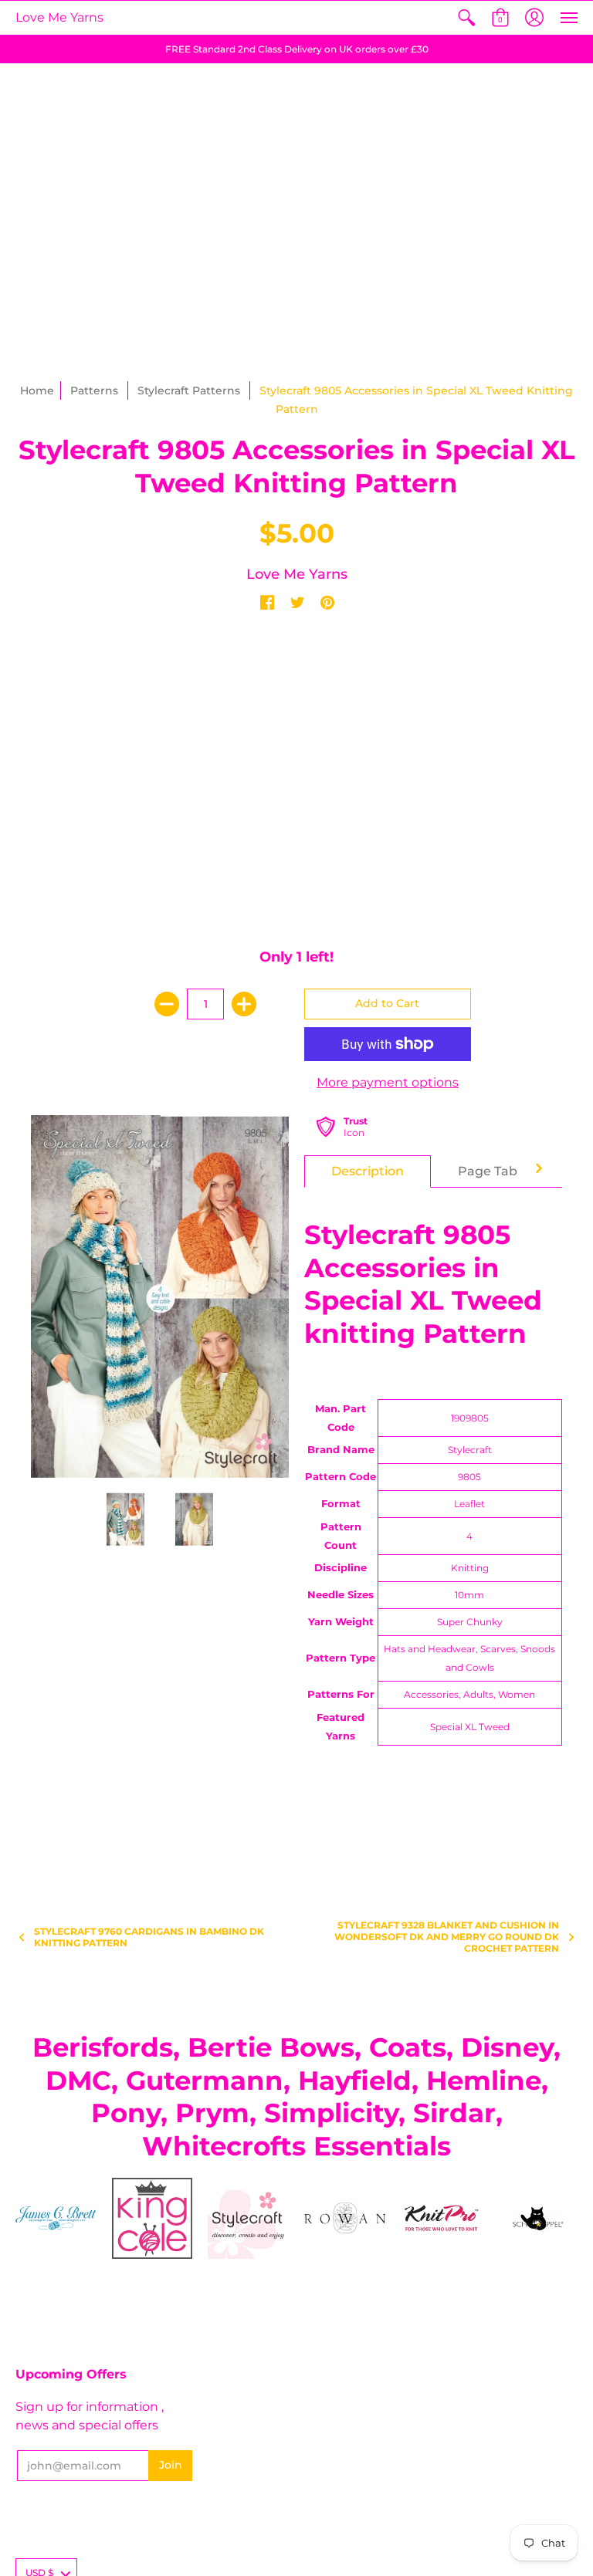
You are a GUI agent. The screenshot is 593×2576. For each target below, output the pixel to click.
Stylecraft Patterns (189, 390)
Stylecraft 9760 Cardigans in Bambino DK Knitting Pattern (149, 1937)
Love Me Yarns (59, 17)
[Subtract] (167, 1004)
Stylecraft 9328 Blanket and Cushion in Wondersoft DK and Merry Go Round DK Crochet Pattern (447, 1937)
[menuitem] (466, 18)
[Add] (244, 1004)
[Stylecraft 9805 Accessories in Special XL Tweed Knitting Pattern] (126, 1520)
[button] (466, 18)
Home (37, 390)
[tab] (368, 1171)
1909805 (470, 1418)
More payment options (388, 1082)
